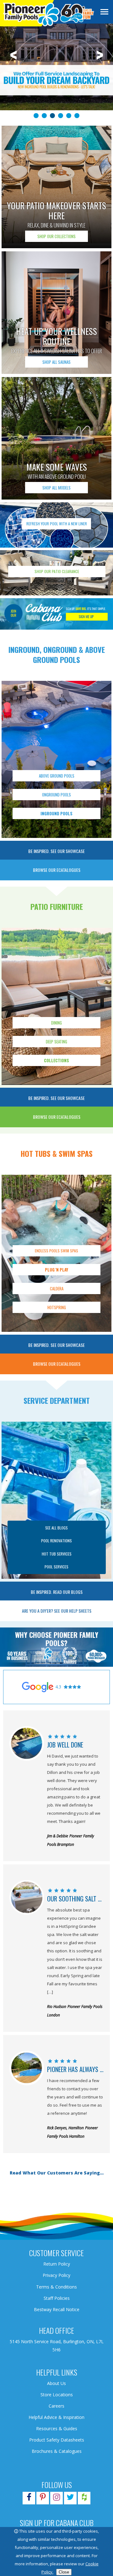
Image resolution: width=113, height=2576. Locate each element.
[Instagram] (56, 2498)
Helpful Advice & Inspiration (56, 2417)
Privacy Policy (56, 2275)
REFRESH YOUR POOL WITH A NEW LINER (57, 524)
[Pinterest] (43, 2498)
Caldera (57, 1288)
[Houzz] (84, 2498)
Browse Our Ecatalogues (57, 870)
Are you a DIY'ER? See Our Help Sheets (57, 1611)
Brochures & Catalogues (57, 2451)
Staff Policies (57, 2298)
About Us (56, 2383)
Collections (57, 1060)
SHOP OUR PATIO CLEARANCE (57, 571)
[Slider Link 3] (56, 71)
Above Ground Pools (57, 776)
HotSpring (57, 1307)
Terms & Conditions (56, 2287)
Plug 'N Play (57, 1270)
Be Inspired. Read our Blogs (57, 1592)
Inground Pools (56, 813)
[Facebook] (29, 2498)
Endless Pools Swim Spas (56, 1251)
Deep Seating (56, 1042)
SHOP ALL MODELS (56, 488)
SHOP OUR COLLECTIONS (56, 236)
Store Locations (57, 2395)
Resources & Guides (57, 2428)
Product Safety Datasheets (57, 2440)
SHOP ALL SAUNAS (56, 362)
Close (64, 2572)
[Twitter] (70, 2498)
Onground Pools (56, 795)
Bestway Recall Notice (57, 2309)
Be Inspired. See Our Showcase (56, 851)
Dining (56, 1023)
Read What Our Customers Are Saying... (57, 2173)
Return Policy (57, 2264)
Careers (56, 2406)
